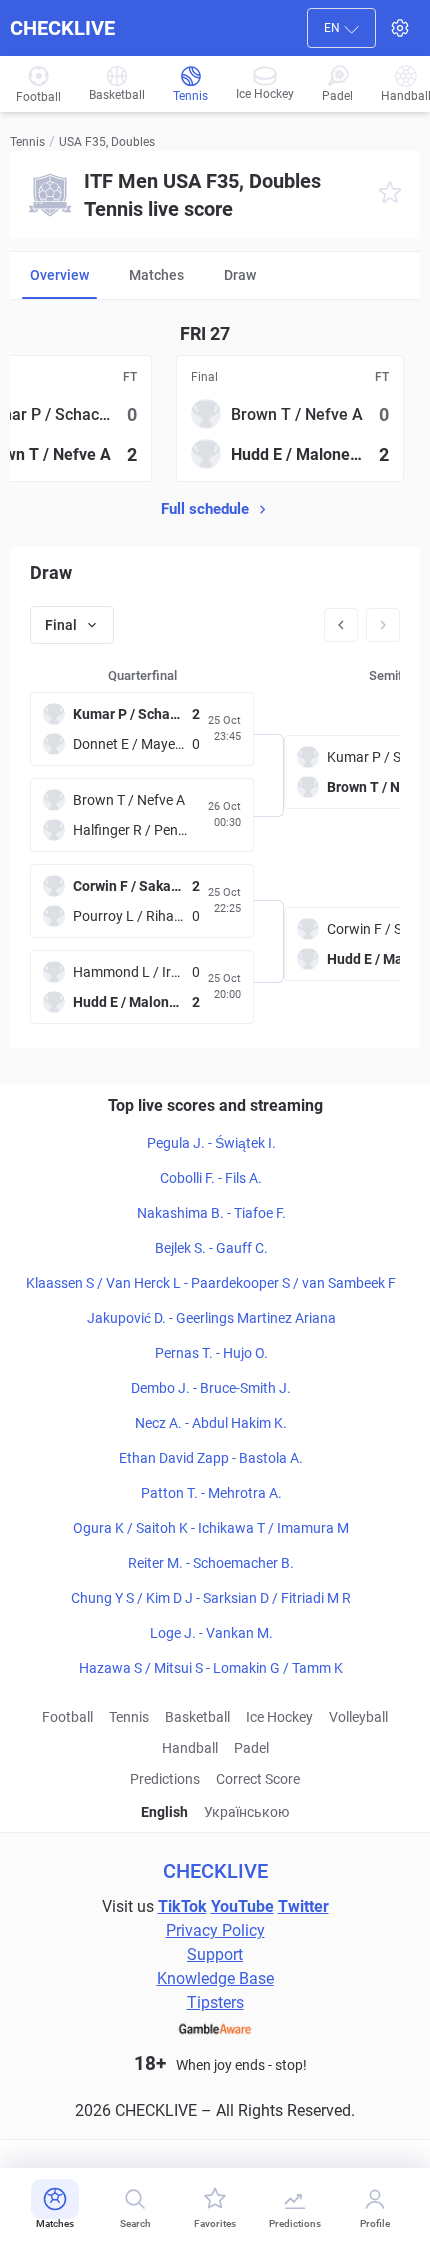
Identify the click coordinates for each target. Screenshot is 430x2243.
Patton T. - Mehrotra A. (211, 1493)
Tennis (27, 142)
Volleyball (358, 1717)
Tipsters (215, 2002)
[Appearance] (400, 28)
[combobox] (341, 28)
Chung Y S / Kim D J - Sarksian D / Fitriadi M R (211, 1598)
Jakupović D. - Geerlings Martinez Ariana (211, 1318)
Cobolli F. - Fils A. (211, 1178)
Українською (246, 1812)
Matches (156, 275)
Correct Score (258, 1779)
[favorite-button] (390, 195)
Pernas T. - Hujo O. (211, 1353)
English (164, 1812)
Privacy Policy (215, 1930)
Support (215, 1954)
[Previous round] (341, 625)
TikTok (182, 1906)
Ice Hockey (279, 1717)
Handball (190, 1748)
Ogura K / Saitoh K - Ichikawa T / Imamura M (211, 1528)
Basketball (197, 1717)
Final (61, 625)
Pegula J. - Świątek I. (211, 1143)
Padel (251, 1748)
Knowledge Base (215, 1978)
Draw (240, 275)
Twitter (303, 1906)
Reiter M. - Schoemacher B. (211, 1563)
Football (67, 1717)
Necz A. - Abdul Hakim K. (211, 1423)
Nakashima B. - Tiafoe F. (211, 1213)
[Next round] (383, 625)
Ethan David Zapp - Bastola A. (211, 1458)
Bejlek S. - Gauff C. (211, 1248)
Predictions (165, 1779)
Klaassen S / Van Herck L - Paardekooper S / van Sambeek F (211, 1283)
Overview (59, 275)
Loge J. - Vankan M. (211, 1633)
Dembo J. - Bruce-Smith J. (211, 1388)
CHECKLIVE (62, 28)
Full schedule (205, 509)
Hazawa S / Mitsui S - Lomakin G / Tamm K (211, 1668)
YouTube (242, 1906)
